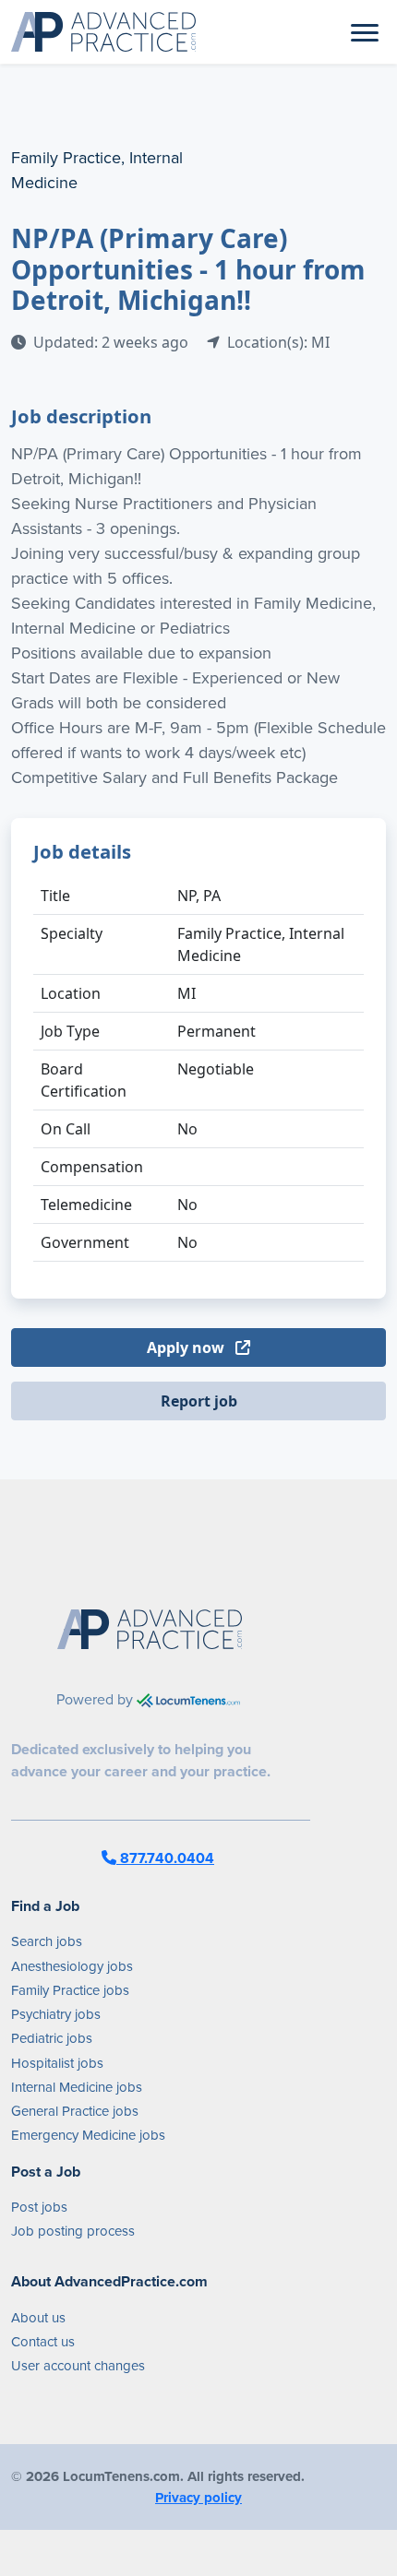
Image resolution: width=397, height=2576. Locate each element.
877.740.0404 (165, 1858)
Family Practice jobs (70, 1990)
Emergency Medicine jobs (88, 2135)
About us (38, 2318)
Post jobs (39, 2207)
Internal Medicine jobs (77, 2087)
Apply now (187, 1347)
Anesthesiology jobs (72, 1966)
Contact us (43, 2342)
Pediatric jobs (52, 2038)
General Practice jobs (75, 2111)
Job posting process (73, 2231)
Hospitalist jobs (57, 2063)
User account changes (78, 2366)
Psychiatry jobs (56, 2014)
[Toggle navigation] (365, 31)
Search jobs (47, 1941)
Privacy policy (198, 2498)
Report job (199, 1401)
